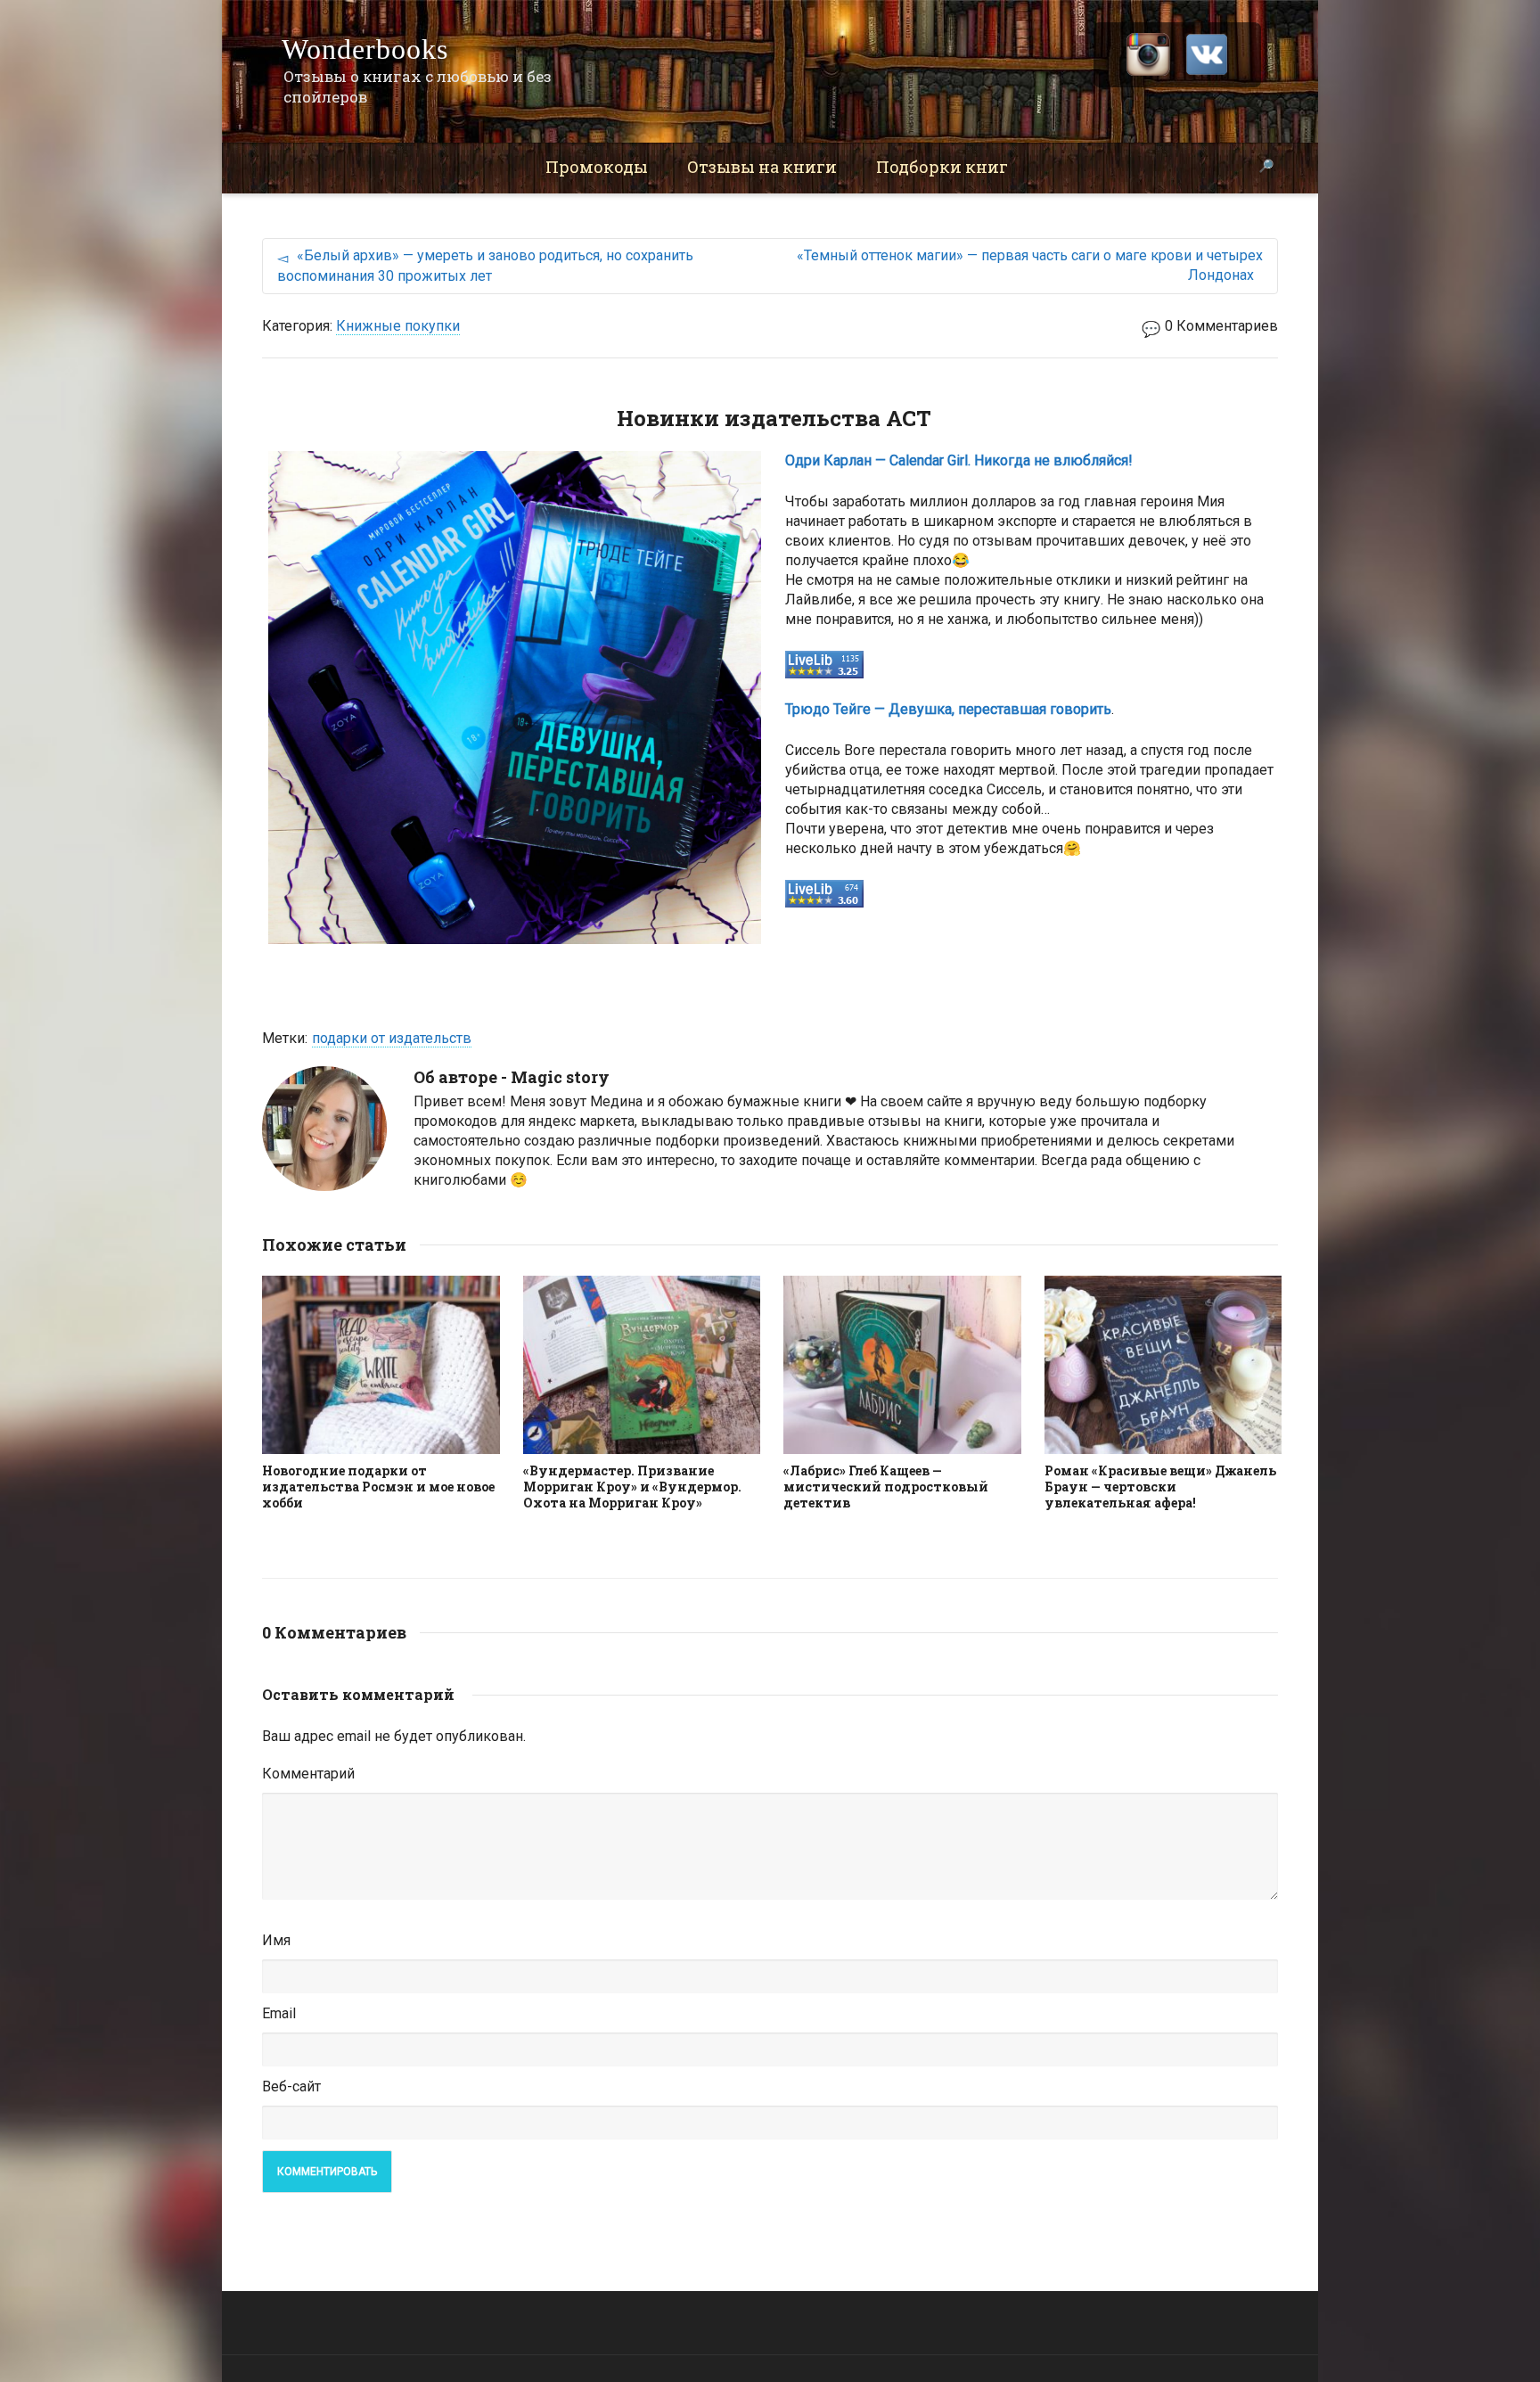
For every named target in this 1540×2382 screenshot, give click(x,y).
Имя (276, 1940)
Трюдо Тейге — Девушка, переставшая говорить (948, 709)
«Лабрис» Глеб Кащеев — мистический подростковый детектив (886, 1487)
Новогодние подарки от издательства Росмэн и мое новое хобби (378, 1487)
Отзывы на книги (762, 167)
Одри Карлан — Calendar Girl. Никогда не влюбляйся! (959, 460)
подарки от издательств (392, 1038)
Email (279, 2013)
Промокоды (597, 167)
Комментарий (308, 1774)
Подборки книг (942, 167)
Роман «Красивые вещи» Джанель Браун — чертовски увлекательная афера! (1160, 1487)
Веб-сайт (291, 2086)
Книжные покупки (398, 326)
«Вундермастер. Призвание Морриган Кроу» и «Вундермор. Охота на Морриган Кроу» (632, 1487)
